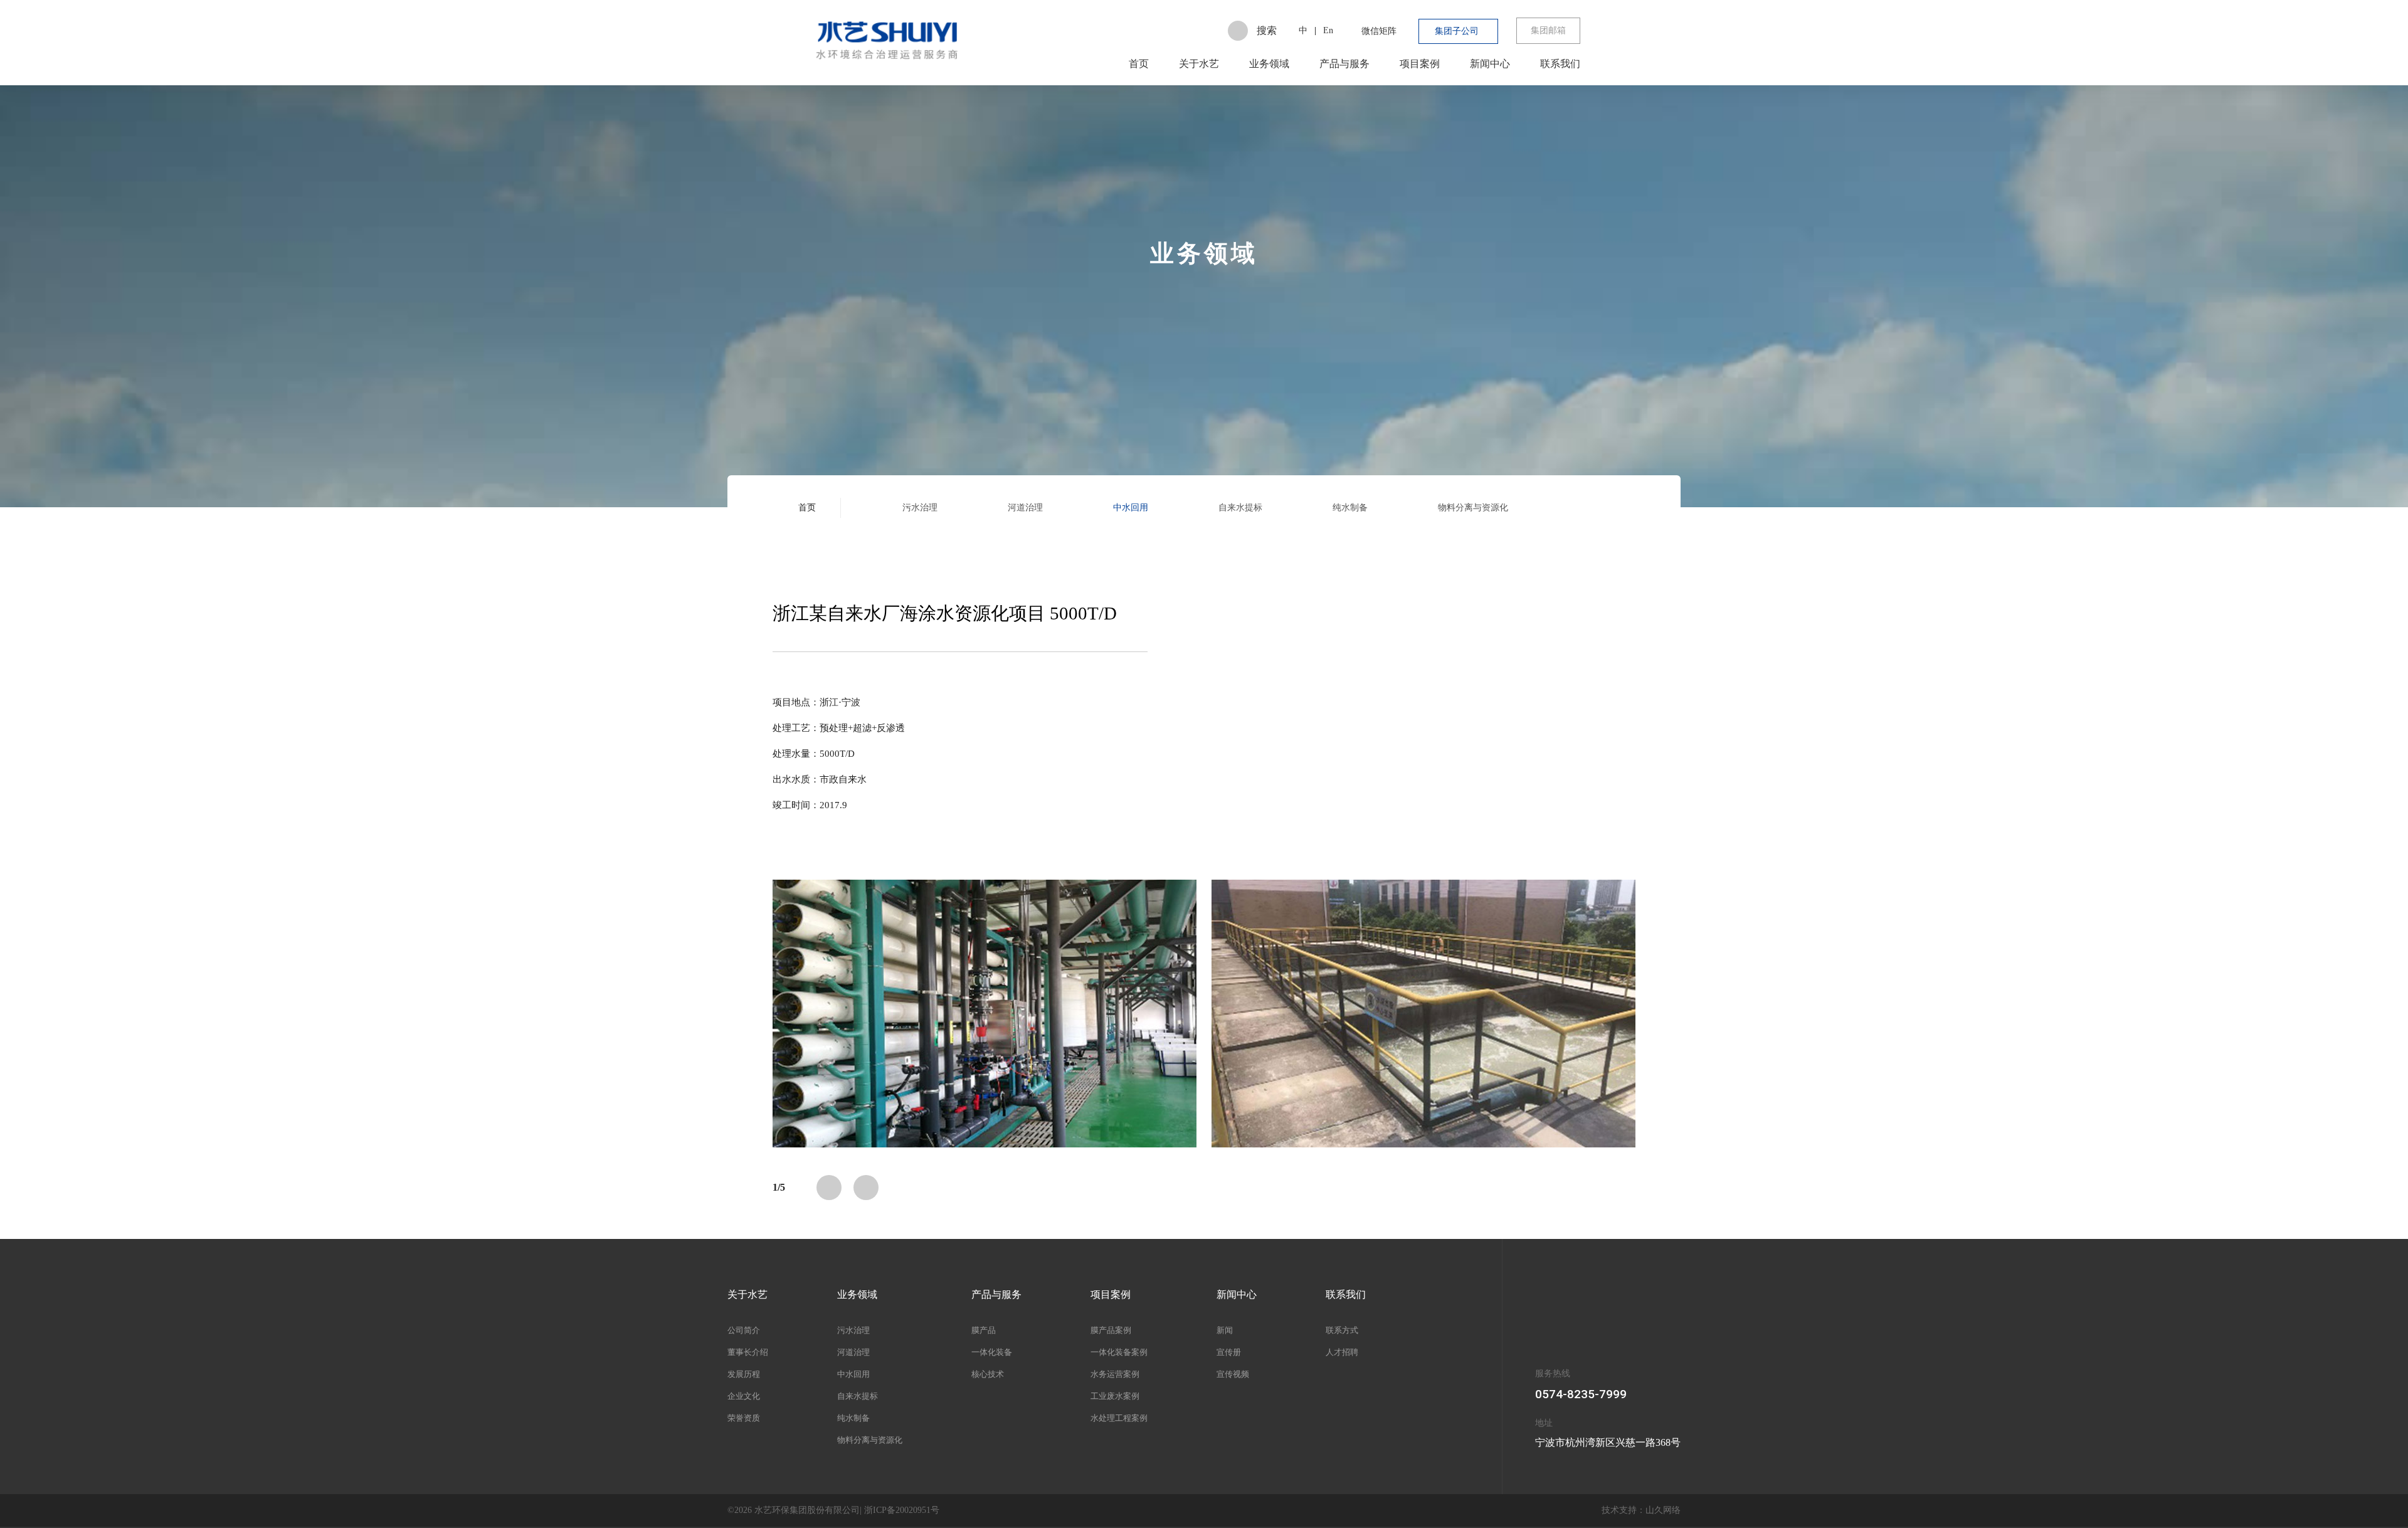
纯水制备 (1350, 508)
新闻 (1225, 1330)
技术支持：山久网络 (1641, 1510)
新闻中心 (1490, 64)
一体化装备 (992, 1352)
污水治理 (920, 508)
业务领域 (1269, 64)
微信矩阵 (1379, 31)
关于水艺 (1199, 64)
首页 (1139, 64)
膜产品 (984, 1330)
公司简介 (744, 1330)
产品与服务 (1344, 64)
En (1328, 30)
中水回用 (1131, 508)
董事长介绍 (748, 1352)
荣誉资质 (744, 1418)
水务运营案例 (1115, 1374)
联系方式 (1342, 1330)
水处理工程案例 (1119, 1418)
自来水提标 (1240, 508)
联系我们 (1560, 64)
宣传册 (1229, 1352)
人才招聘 (1342, 1352)
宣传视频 (1233, 1374)
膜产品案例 (1111, 1330)
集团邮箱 (1548, 30)
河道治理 (1025, 508)
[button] (829, 1188)
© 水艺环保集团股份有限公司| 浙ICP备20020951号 (833, 1510)
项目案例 (1420, 64)
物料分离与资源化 (1473, 508)
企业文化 (744, 1396)
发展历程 (744, 1374)
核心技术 (988, 1374)
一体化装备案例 (1119, 1352)
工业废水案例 (1115, 1396)
